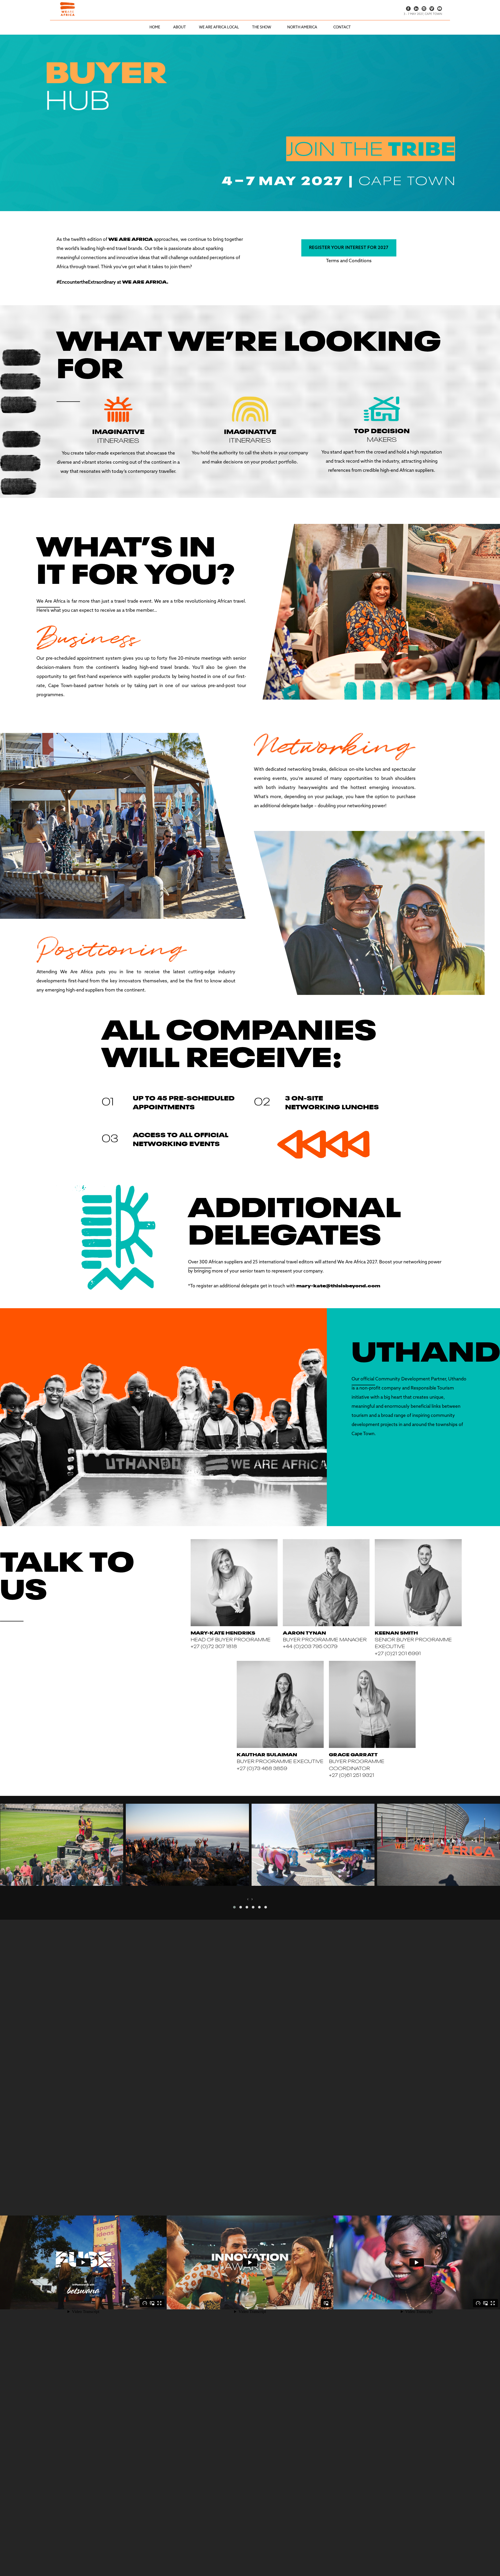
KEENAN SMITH (396, 1632)
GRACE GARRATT (353, 1754)
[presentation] (248, 1899)
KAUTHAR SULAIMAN (267, 1754)
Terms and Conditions (349, 261)
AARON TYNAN (304, 1632)
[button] (234, 1907)
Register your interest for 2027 (349, 248)
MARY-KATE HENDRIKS (223, 1632)
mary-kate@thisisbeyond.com (338, 1285)
